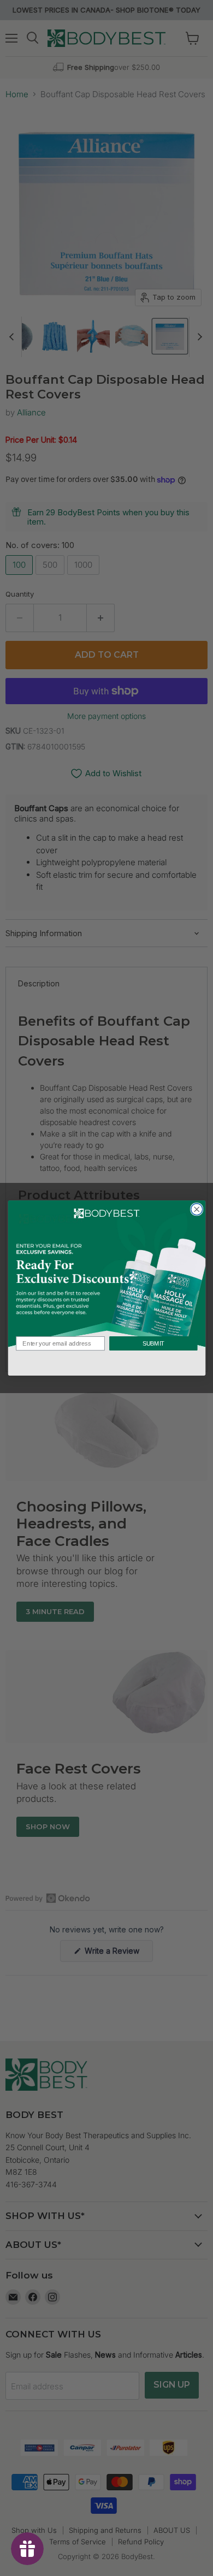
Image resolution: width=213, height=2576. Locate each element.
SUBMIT (153, 1343)
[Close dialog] (196, 1209)
